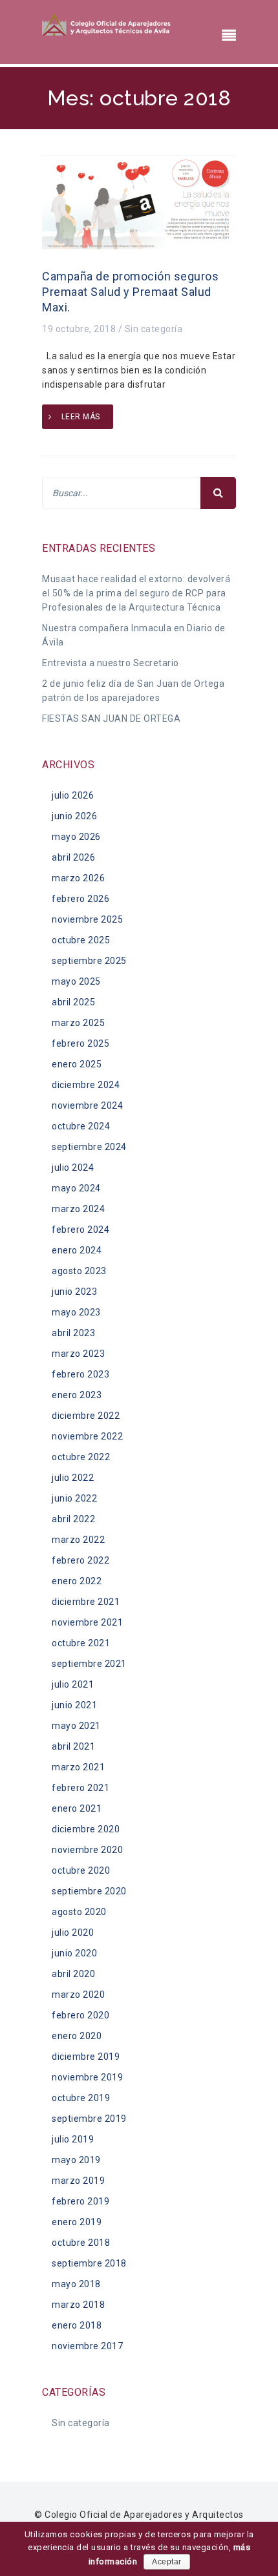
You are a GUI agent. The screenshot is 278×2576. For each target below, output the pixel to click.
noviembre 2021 (87, 1622)
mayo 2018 (76, 2284)
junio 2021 (74, 1705)
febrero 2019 (80, 2201)
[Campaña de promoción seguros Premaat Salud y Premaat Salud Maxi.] (139, 202)
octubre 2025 (81, 940)
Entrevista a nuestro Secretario (111, 663)
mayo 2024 (76, 1188)
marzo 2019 (78, 2181)
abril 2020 (73, 1974)
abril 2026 (73, 857)
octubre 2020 (81, 1870)
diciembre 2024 (86, 1085)
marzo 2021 (78, 1767)
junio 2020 (74, 1953)
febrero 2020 (80, 2015)
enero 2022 (77, 1581)
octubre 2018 (81, 2243)
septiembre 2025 (89, 961)
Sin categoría (154, 329)
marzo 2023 (78, 1354)
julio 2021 (73, 1684)
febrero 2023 (80, 1374)
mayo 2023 (76, 1312)
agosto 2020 (79, 1912)
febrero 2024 (80, 1230)
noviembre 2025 (87, 919)
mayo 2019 (76, 2160)
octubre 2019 (81, 2098)
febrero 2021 (80, 1788)
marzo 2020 (78, 1995)
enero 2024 (77, 1250)
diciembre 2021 (86, 1602)
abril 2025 (73, 1002)
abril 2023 (73, 1333)
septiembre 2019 (89, 2119)
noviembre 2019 (87, 2077)
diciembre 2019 (86, 2057)
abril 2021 (73, 1746)
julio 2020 (73, 1932)
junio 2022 (74, 1498)
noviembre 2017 (87, 2346)
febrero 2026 (80, 899)
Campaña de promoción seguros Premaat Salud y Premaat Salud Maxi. (130, 292)
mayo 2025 (76, 981)
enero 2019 (77, 2222)
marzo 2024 (78, 1209)
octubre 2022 (81, 1457)
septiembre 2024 (89, 1147)
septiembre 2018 (89, 2263)
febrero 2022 (80, 1560)
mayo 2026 (76, 837)
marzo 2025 (78, 1023)
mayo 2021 (76, 1726)
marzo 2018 (78, 2305)
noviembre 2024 (87, 1105)
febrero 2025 (80, 1043)
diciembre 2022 (86, 1416)
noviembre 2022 (87, 1436)
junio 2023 (74, 1292)
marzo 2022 (78, 1540)
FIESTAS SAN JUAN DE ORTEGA (111, 718)
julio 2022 (73, 1478)
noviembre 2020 (87, 1850)
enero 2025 (77, 1064)
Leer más (81, 417)
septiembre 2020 (89, 1891)
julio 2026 (73, 795)
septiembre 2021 (89, 1664)
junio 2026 (74, 816)
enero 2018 (77, 2325)
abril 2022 (73, 1519)
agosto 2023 (79, 1271)
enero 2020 (77, 2036)
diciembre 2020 (86, 1829)
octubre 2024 (81, 1126)
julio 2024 (73, 1168)
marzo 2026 (78, 878)
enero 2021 (77, 1808)
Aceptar (167, 2562)
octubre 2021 (81, 1643)
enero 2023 (77, 1395)
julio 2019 (73, 2139)
